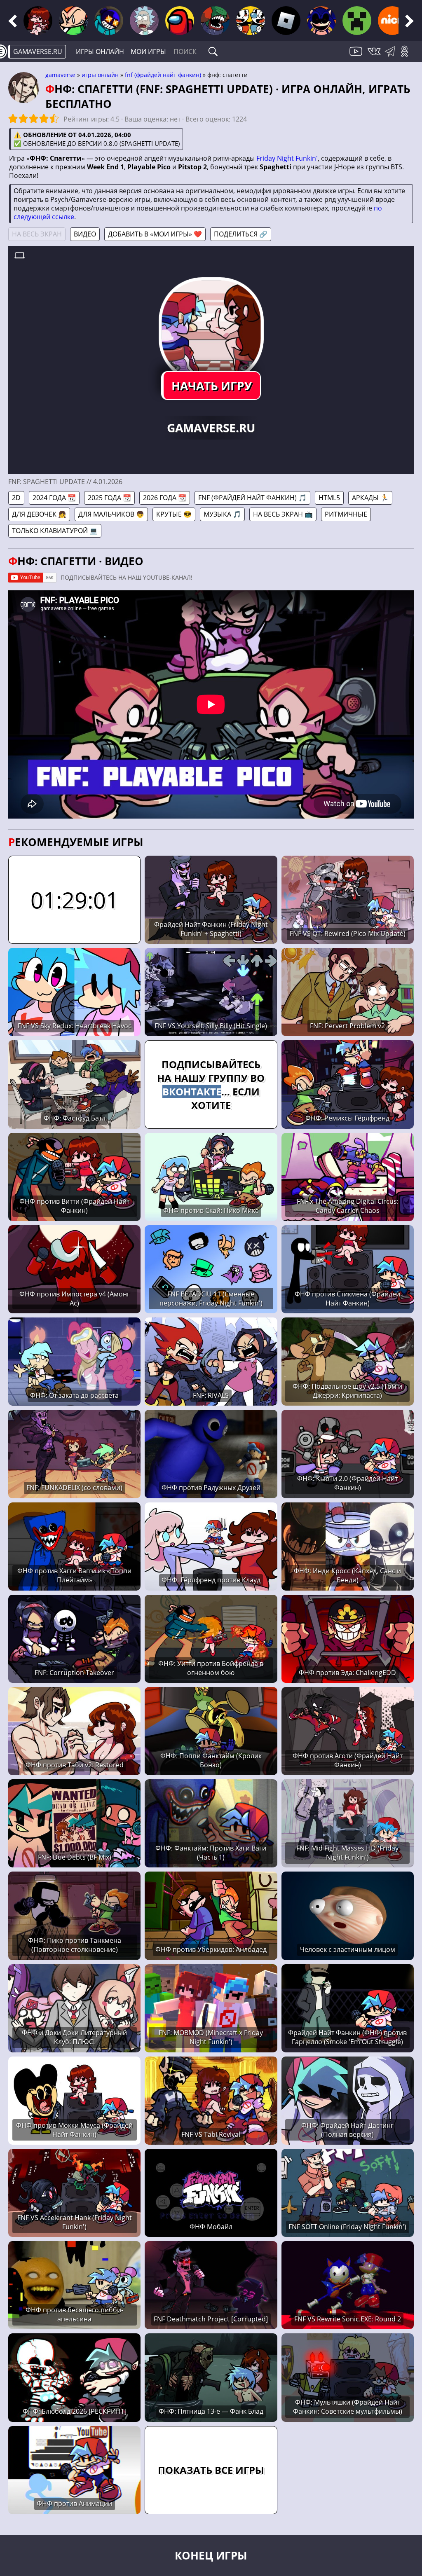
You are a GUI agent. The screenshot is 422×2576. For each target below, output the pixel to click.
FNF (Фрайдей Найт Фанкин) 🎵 (252, 498)
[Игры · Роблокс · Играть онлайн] (286, 21)
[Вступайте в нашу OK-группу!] (407, 56)
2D (16, 498)
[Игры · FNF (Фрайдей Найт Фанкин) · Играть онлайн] (38, 21)
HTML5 (329, 498)
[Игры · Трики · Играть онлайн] (215, 21)
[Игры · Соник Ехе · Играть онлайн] (321, 21)
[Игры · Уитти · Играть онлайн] (109, 21)
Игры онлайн (100, 51)
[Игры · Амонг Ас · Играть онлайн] (180, 21)
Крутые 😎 (174, 514)
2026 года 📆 (165, 498)
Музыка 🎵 (222, 514)
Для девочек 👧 (39, 514)
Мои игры (148, 51)
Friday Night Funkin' (287, 158)
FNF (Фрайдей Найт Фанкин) (163, 75)
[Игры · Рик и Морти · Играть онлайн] (144, 21)
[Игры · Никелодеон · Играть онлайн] (392, 21)
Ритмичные (346, 514)
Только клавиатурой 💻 (55, 531)
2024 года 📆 (54, 498)
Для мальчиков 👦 (111, 514)
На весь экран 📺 (283, 514)
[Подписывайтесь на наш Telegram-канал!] (392, 56)
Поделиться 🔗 (241, 234)
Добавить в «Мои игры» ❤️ (155, 234)
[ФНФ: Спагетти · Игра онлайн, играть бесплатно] (211, 330)
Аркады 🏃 (370, 498)
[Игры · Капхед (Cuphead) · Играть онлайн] (251, 21)
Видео (85, 234)
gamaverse (60, 75)
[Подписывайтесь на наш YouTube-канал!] (357, 56)
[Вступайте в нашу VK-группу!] (375, 56)
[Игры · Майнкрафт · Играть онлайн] (357, 21)
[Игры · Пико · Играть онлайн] (73, 21)
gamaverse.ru (38, 51)
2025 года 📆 (109, 498)
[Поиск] (213, 51)
